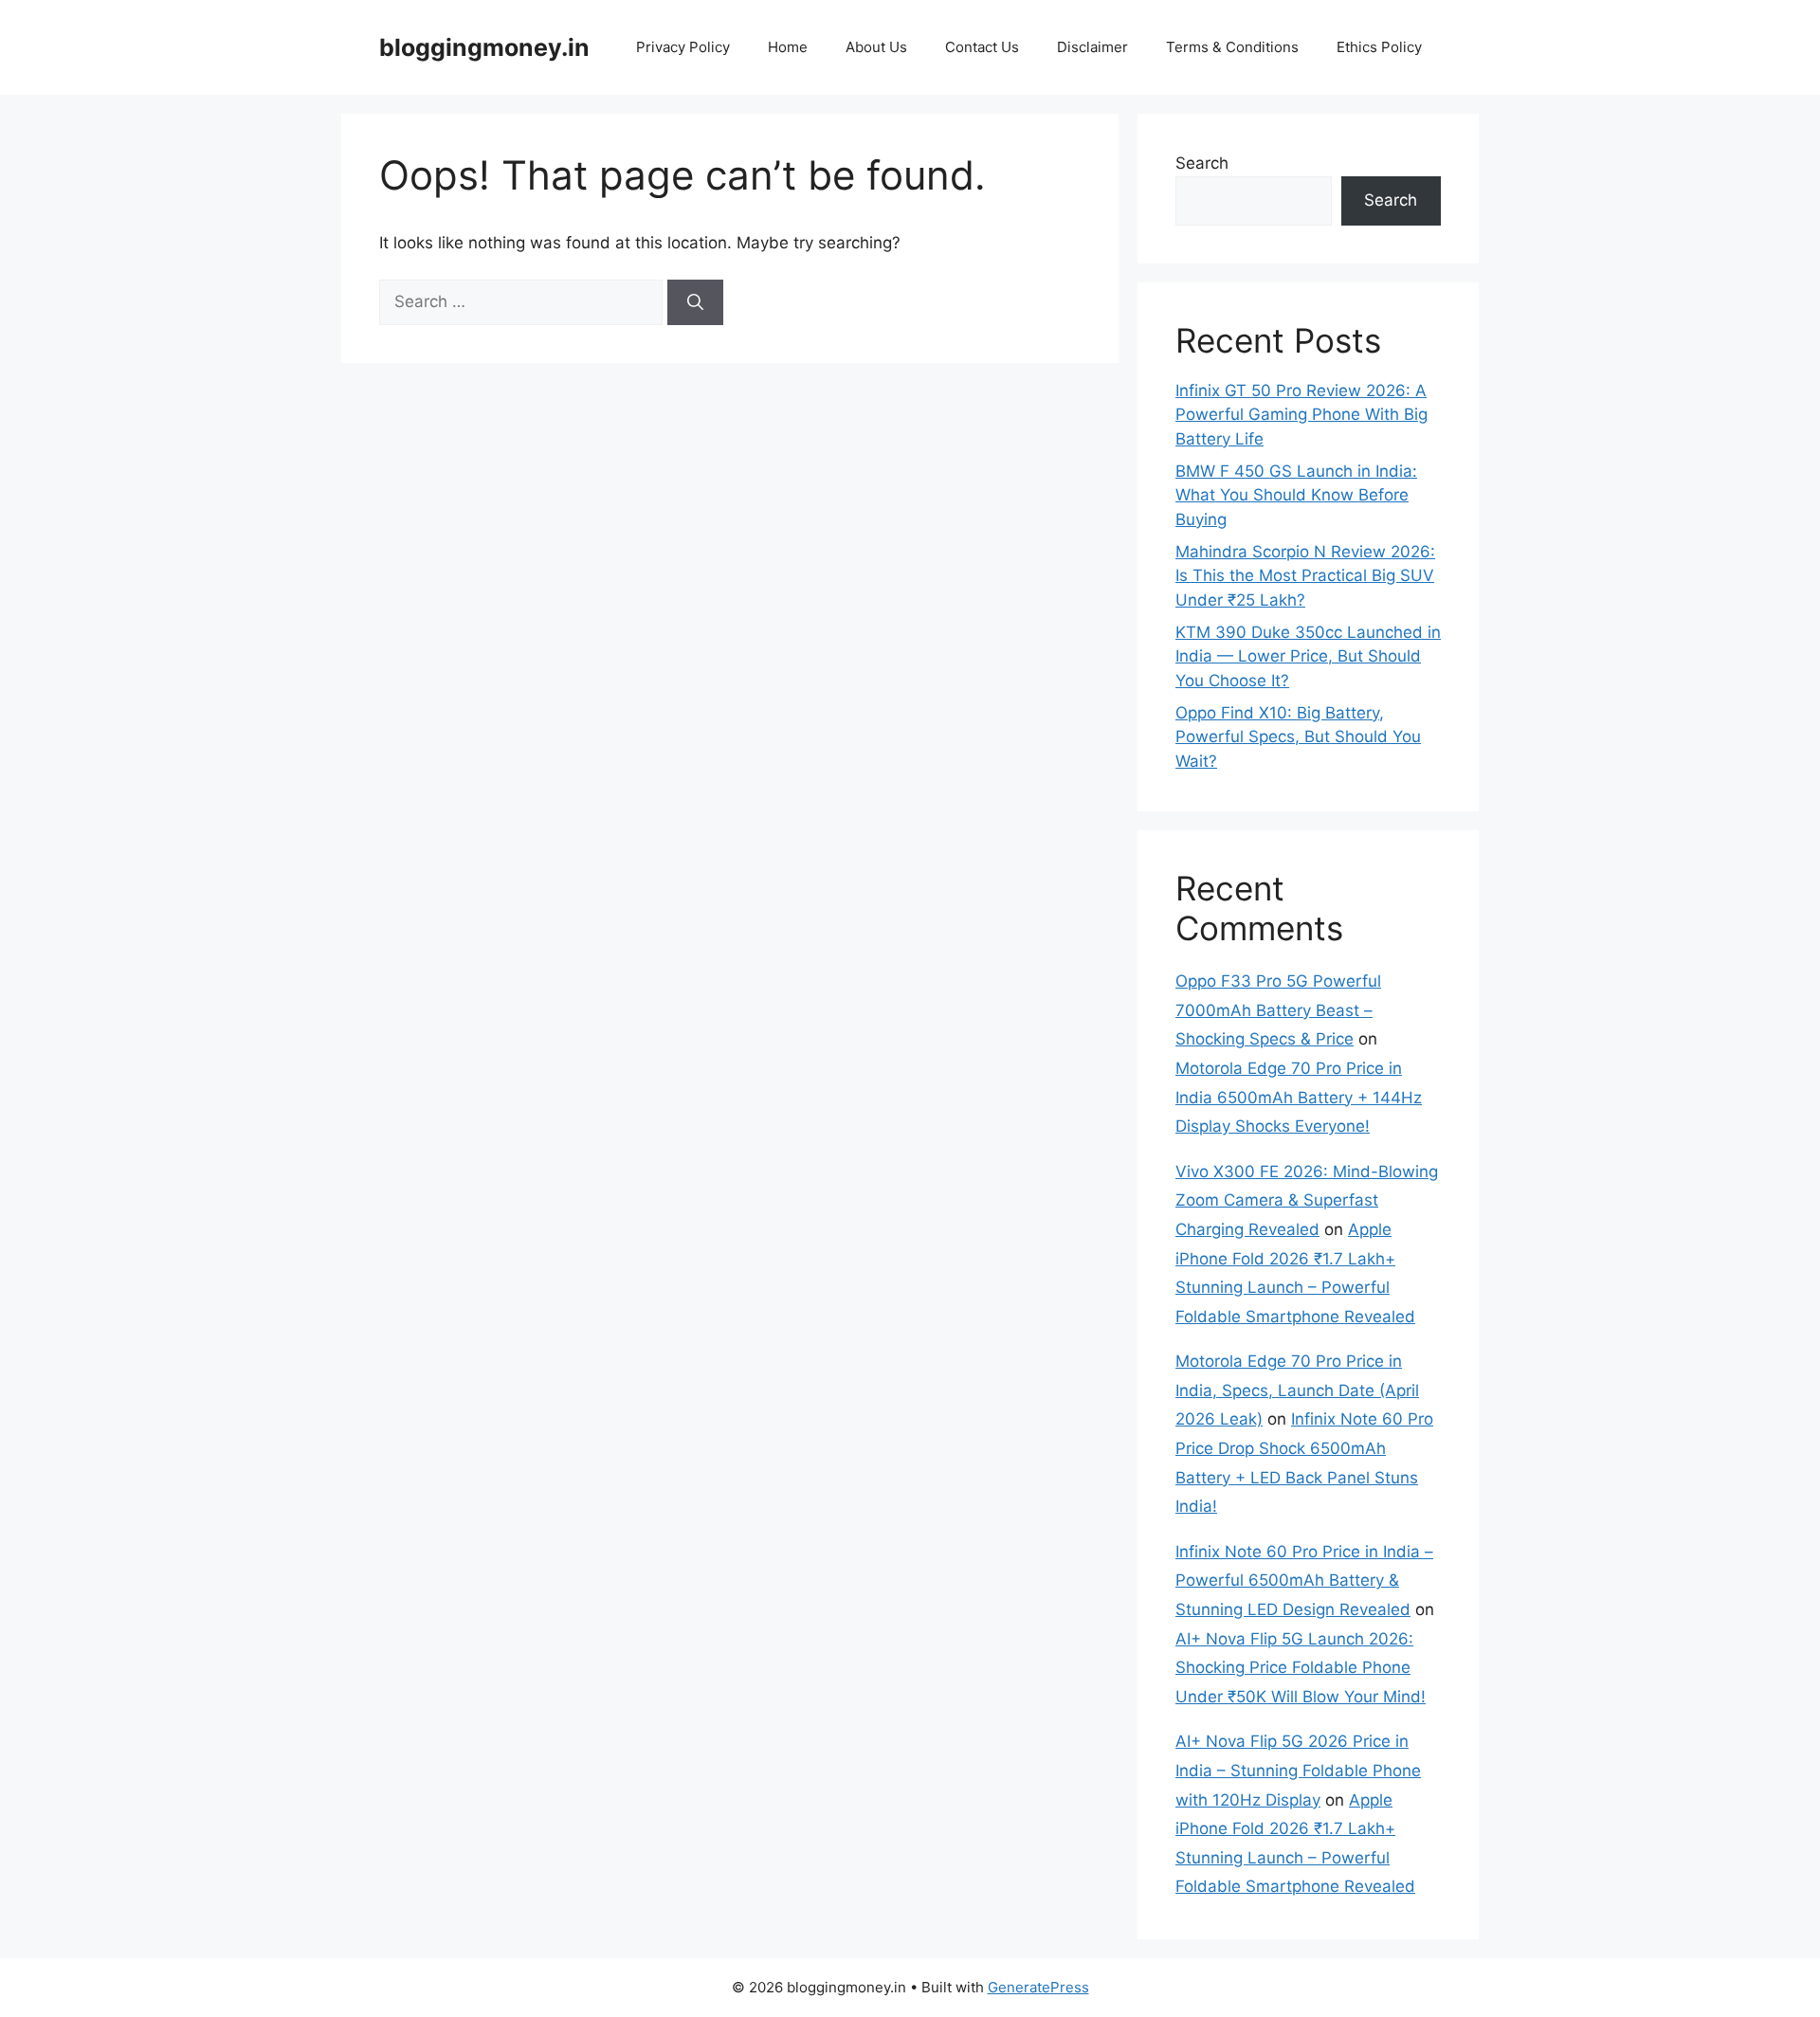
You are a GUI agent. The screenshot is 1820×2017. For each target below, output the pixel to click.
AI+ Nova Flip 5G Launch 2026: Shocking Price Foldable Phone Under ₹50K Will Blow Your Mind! (1301, 1668)
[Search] (695, 302)
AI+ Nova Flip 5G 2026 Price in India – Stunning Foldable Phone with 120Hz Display (1298, 1770)
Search (1202, 163)
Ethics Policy (1379, 47)
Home (788, 47)
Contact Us (982, 47)
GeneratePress (1038, 1987)
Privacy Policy (683, 47)
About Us (876, 47)
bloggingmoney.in (484, 47)
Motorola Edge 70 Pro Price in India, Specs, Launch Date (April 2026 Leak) (1297, 1390)
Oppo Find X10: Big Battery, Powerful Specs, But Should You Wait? (1298, 737)
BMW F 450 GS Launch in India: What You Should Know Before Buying (1296, 495)
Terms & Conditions (1232, 47)
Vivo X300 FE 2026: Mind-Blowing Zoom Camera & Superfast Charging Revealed (1307, 1200)
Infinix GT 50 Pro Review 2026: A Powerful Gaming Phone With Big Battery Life (1301, 415)
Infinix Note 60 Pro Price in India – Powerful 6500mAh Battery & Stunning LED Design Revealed (1304, 1581)
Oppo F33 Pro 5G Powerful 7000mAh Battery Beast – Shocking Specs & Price (1278, 1010)
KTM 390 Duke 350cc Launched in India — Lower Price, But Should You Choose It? (1308, 656)
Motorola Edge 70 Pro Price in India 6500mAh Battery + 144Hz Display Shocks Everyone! (1299, 1097)
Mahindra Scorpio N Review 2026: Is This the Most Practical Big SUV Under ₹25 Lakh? (1305, 576)
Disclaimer (1092, 47)
